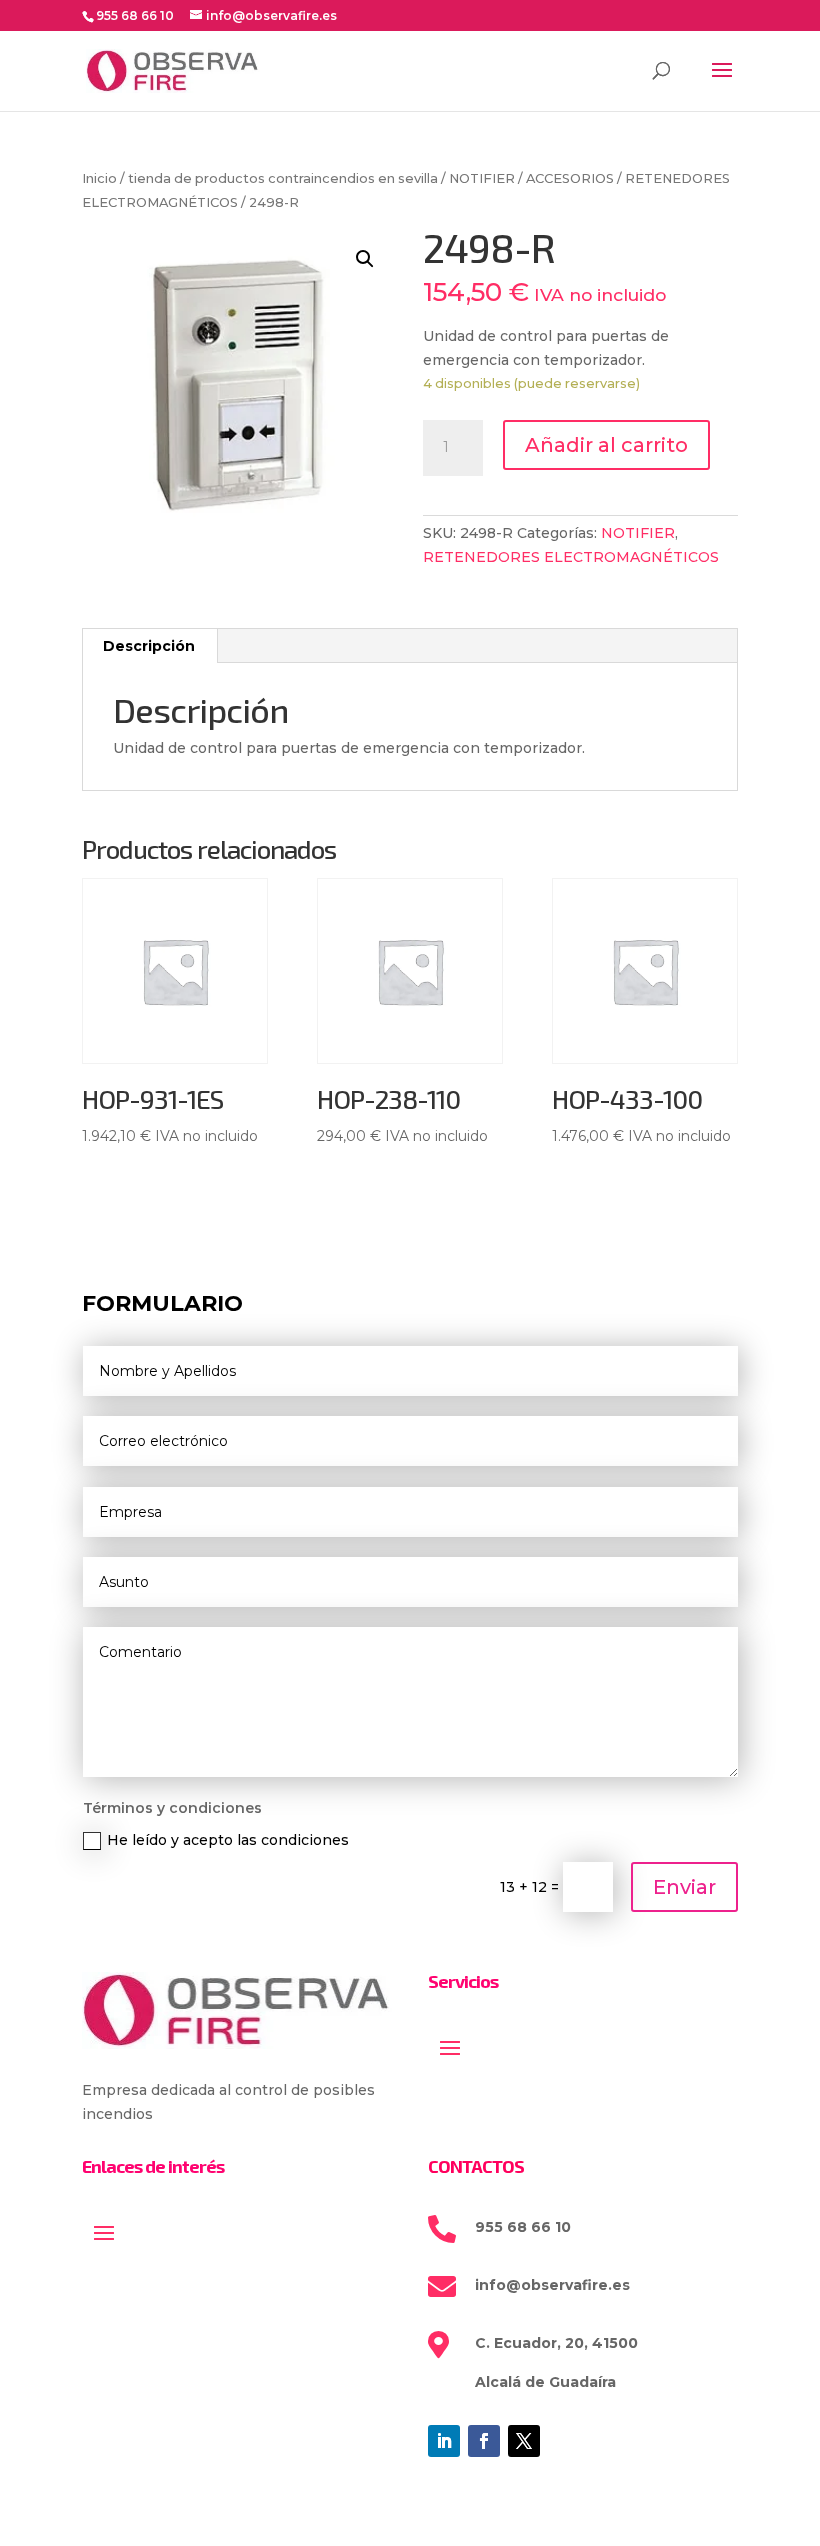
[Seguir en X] (524, 2441)
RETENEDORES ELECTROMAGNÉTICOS (571, 557)
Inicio (99, 178)
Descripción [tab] (149, 646)
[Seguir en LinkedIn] (444, 2441)
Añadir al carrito (606, 445)
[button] (365, 259)
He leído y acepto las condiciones (228, 1840)
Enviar (684, 1887)
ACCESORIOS (570, 178)
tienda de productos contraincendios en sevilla (283, 178)
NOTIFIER (482, 178)
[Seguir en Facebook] (484, 2441)
